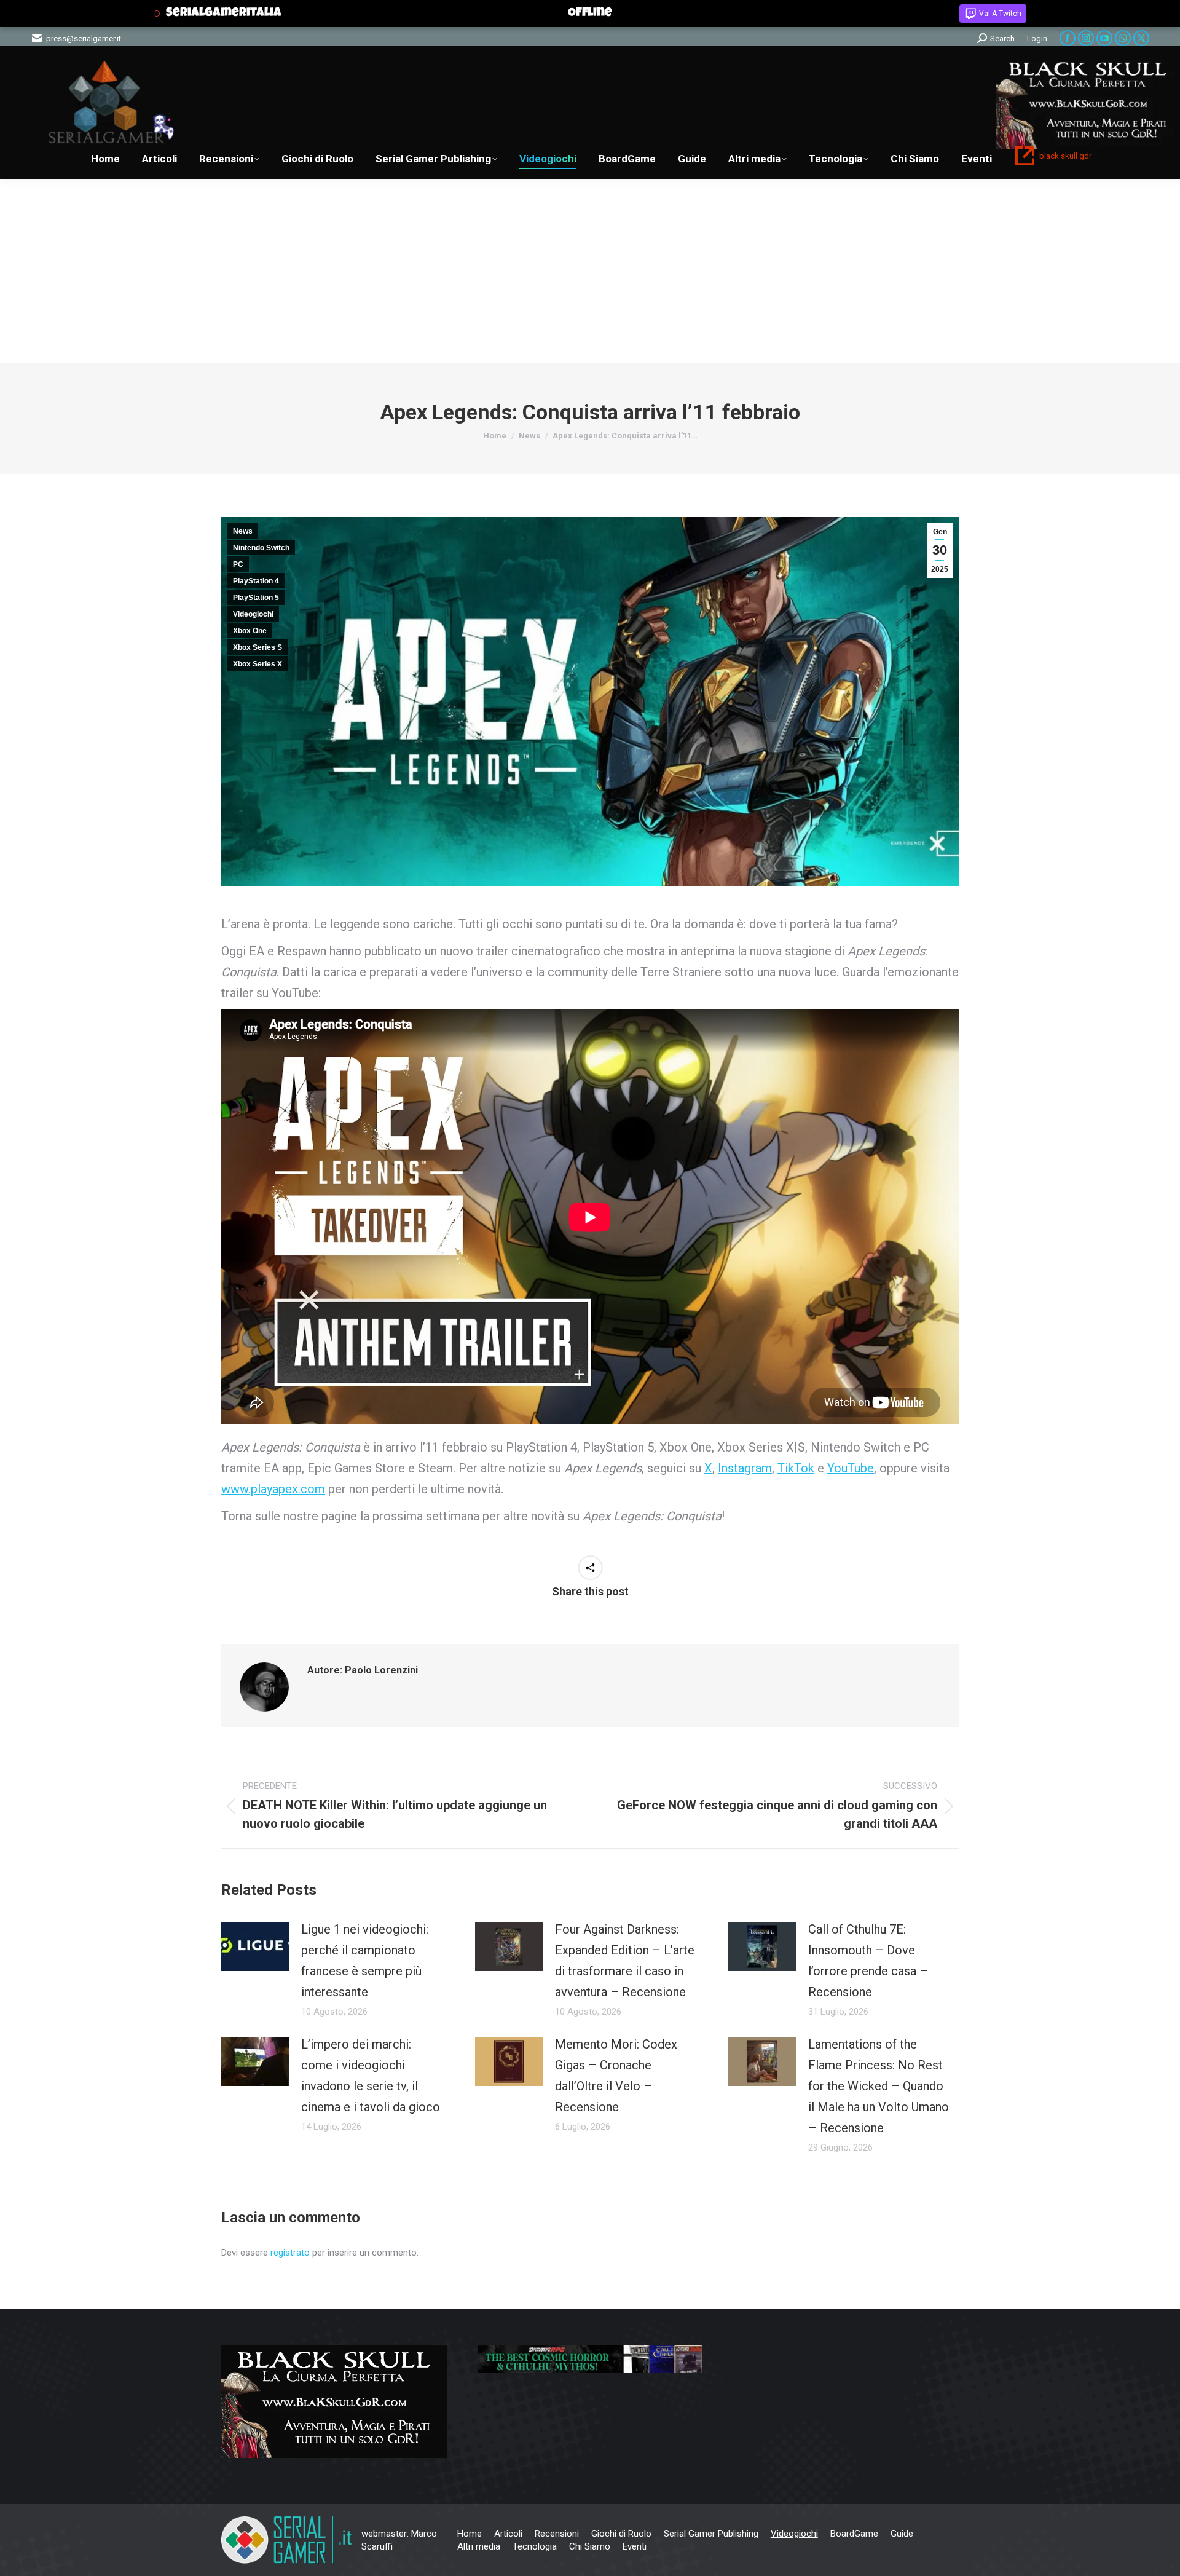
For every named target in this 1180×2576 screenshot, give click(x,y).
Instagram (745, 1468)
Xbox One (250, 631)
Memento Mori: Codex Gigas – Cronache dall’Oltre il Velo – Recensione (616, 2076)
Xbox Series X (258, 664)
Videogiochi (253, 614)
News (243, 531)
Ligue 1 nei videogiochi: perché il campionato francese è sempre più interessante (365, 1961)
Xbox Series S (258, 647)
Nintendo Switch (261, 548)
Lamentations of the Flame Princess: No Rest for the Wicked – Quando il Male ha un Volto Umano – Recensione (879, 2086)
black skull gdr (1065, 156)
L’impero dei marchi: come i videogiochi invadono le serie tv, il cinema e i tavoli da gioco (371, 2076)
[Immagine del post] (255, 1946)
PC (238, 564)
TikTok (796, 1468)
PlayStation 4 (256, 581)
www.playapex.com (273, 1489)
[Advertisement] (590, 271)
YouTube (851, 1468)
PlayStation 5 (256, 598)
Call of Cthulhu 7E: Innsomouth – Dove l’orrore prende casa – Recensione (868, 1961)
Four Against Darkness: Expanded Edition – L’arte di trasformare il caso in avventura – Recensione (625, 1961)
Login (1037, 38)
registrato (290, 2253)
